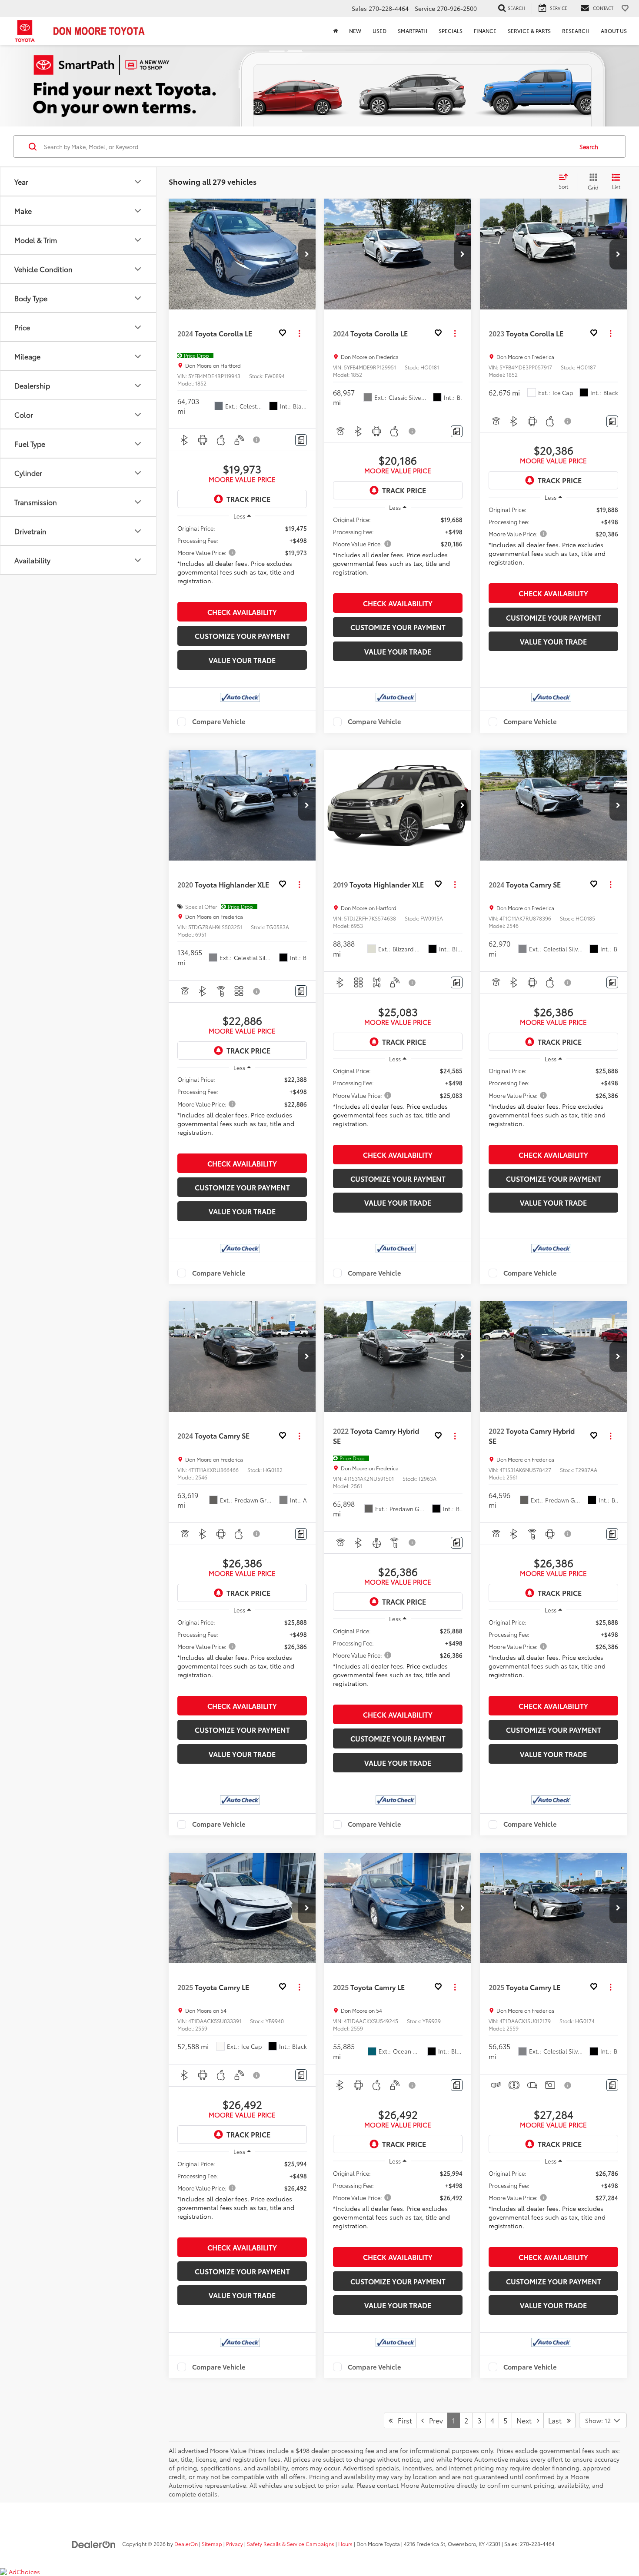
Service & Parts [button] (529, 31)
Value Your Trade (242, 660)
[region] (242, 561)
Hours (345, 2544)
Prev (433, 2420)
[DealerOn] (94, 2543)
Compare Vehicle (219, 722)
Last (557, 2420)
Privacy (235, 2544)
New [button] (355, 31)
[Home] (335, 31)
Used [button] (379, 31)
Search (589, 146)
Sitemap (212, 2544)
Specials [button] (451, 31)
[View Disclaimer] (257, 440)
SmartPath (413, 31)
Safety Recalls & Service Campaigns (291, 2544)
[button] (307, 254)
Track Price (248, 499)
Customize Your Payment (242, 636)
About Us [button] (614, 31)
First (402, 2420)
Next (527, 2420)
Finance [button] (485, 31)
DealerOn (186, 2544)
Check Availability (242, 612)
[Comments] (301, 440)
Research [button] (576, 31)
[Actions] (299, 333)
